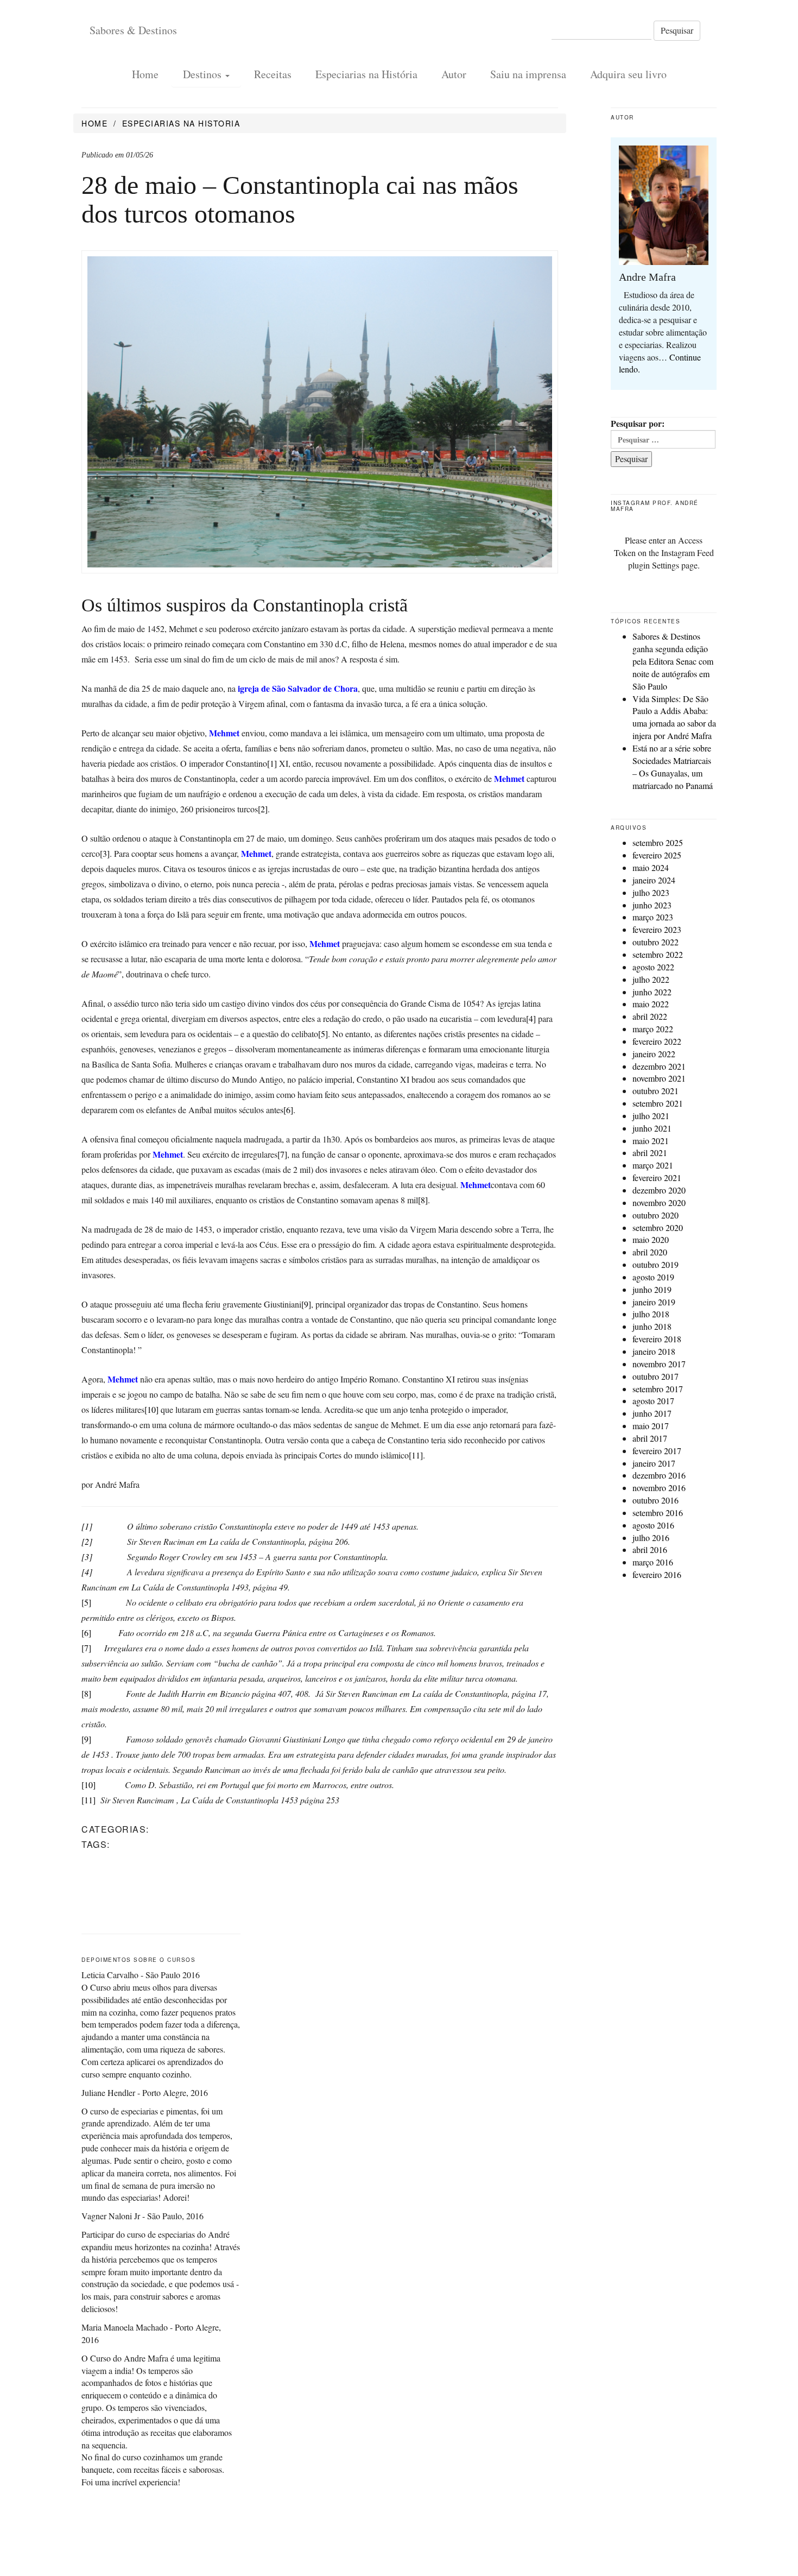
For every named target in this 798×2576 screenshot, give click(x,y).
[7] (282, 1154)
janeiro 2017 (654, 1463)
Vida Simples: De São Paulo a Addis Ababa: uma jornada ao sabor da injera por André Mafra (674, 717)
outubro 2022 (655, 942)
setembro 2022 (658, 954)
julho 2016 (651, 1538)
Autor (454, 75)
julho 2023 (651, 892)
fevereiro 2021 (657, 1177)
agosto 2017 (653, 1401)
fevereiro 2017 (657, 1451)
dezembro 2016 (659, 1475)
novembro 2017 (659, 1364)
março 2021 (653, 1165)
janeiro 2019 (654, 1302)
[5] (323, 1034)
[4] (531, 1018)
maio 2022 (651, 1004)
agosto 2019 (653, 1277)
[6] (288, 1110)
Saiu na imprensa (528, 75)
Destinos (204, 75)
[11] (416, 1455)
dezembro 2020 (659, 1190)
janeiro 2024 (654, 880)
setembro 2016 (658, 1513)
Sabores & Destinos (133, 30)
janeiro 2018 (654, 1351)
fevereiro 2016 (657, 1574)
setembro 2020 (658, 1227)
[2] (263, 809)
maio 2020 (651, 1239)
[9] (306, 1304)
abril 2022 (650, 1016)
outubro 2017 (655, 1376)
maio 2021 (651, 1141)
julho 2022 (651, 979)
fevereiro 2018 (657, 1339)
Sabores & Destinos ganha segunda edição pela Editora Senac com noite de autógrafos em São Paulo (673, 661)
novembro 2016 (659, 1488)
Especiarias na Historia (181, 123)
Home (145, 75)
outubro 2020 (655, 1215)
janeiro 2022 (654, 1054)
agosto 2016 (653, 1525)
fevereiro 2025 (657, 855)
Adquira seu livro (628, 75)
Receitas (273, 75)
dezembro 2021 (659, 1066)
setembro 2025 (658, 842)
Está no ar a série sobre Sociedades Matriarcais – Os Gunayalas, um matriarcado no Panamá (673, 767)
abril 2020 (650, 1252)
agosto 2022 (653, 967)
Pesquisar (677, 30)
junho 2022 (652, 992)
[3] (105, 853)
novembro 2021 (659, 1078)
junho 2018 (652, 1326)
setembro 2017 (658, 1389)
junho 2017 (652, 1413)
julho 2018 (651, 1314)
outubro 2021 (655, 1091)
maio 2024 (651, 867)
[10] (151, 1409)
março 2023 (653, 917)
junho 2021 (652, 1128)
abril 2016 (650, 1549)
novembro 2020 (659, 1202)
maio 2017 (651, 1426)
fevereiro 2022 (657, 1041)
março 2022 (653, 1029)
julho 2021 (651, 1116)
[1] (272, 763)
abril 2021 (650, 1153)
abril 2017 (650, 1438)
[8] (423, 1200)
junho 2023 (652, 905)
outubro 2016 (655, 1500)
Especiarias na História (366, 75)
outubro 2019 (655, 1264)
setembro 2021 (658, 1103)
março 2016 (653, 1562)
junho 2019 (652, 1289)
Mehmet (510, 778)
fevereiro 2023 (657, 929)
